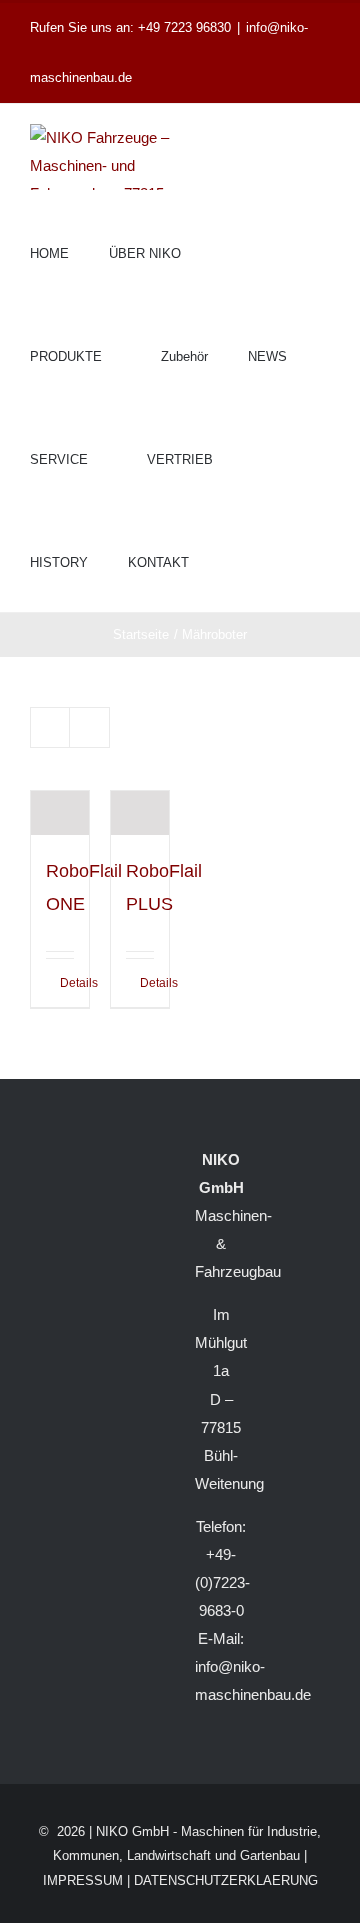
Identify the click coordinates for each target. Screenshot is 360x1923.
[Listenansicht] (89, 727)
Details (67, 983)
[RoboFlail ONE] (60, 813)
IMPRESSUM (83, 1880)
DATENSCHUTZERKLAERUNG (226, 1880)
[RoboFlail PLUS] (140, 813)
